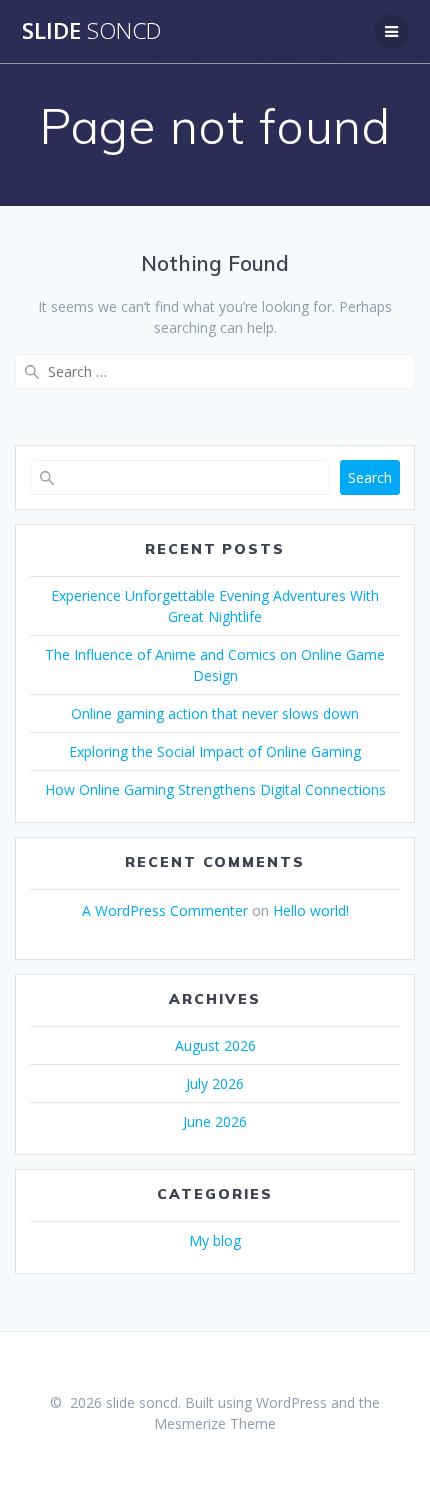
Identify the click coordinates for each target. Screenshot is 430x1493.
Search (370, 477)
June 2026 (215, 1121)
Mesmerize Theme (215, 1423)
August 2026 (215, 1045)
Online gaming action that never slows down (215, 713)
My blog (215, 1240)
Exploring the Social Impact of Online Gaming (215, 751)
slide (91, 31)
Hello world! (311, 910)
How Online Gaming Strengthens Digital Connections (215, 789)
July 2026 (215, 1083)
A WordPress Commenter (165, 910)
